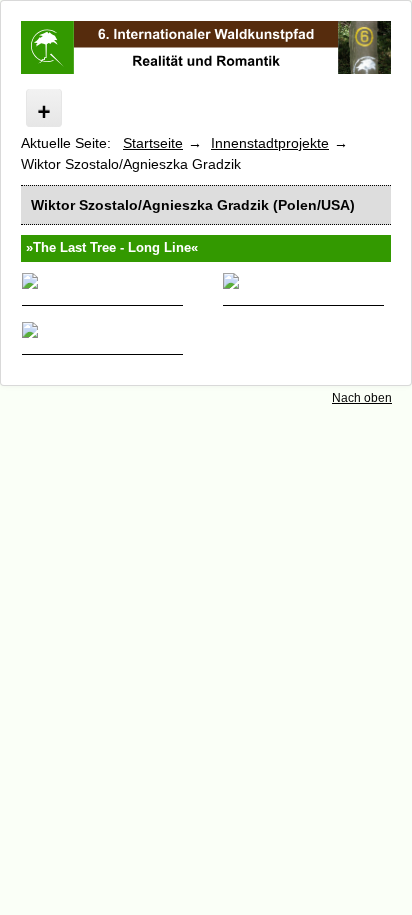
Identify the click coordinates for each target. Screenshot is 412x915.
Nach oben (362, 398)
